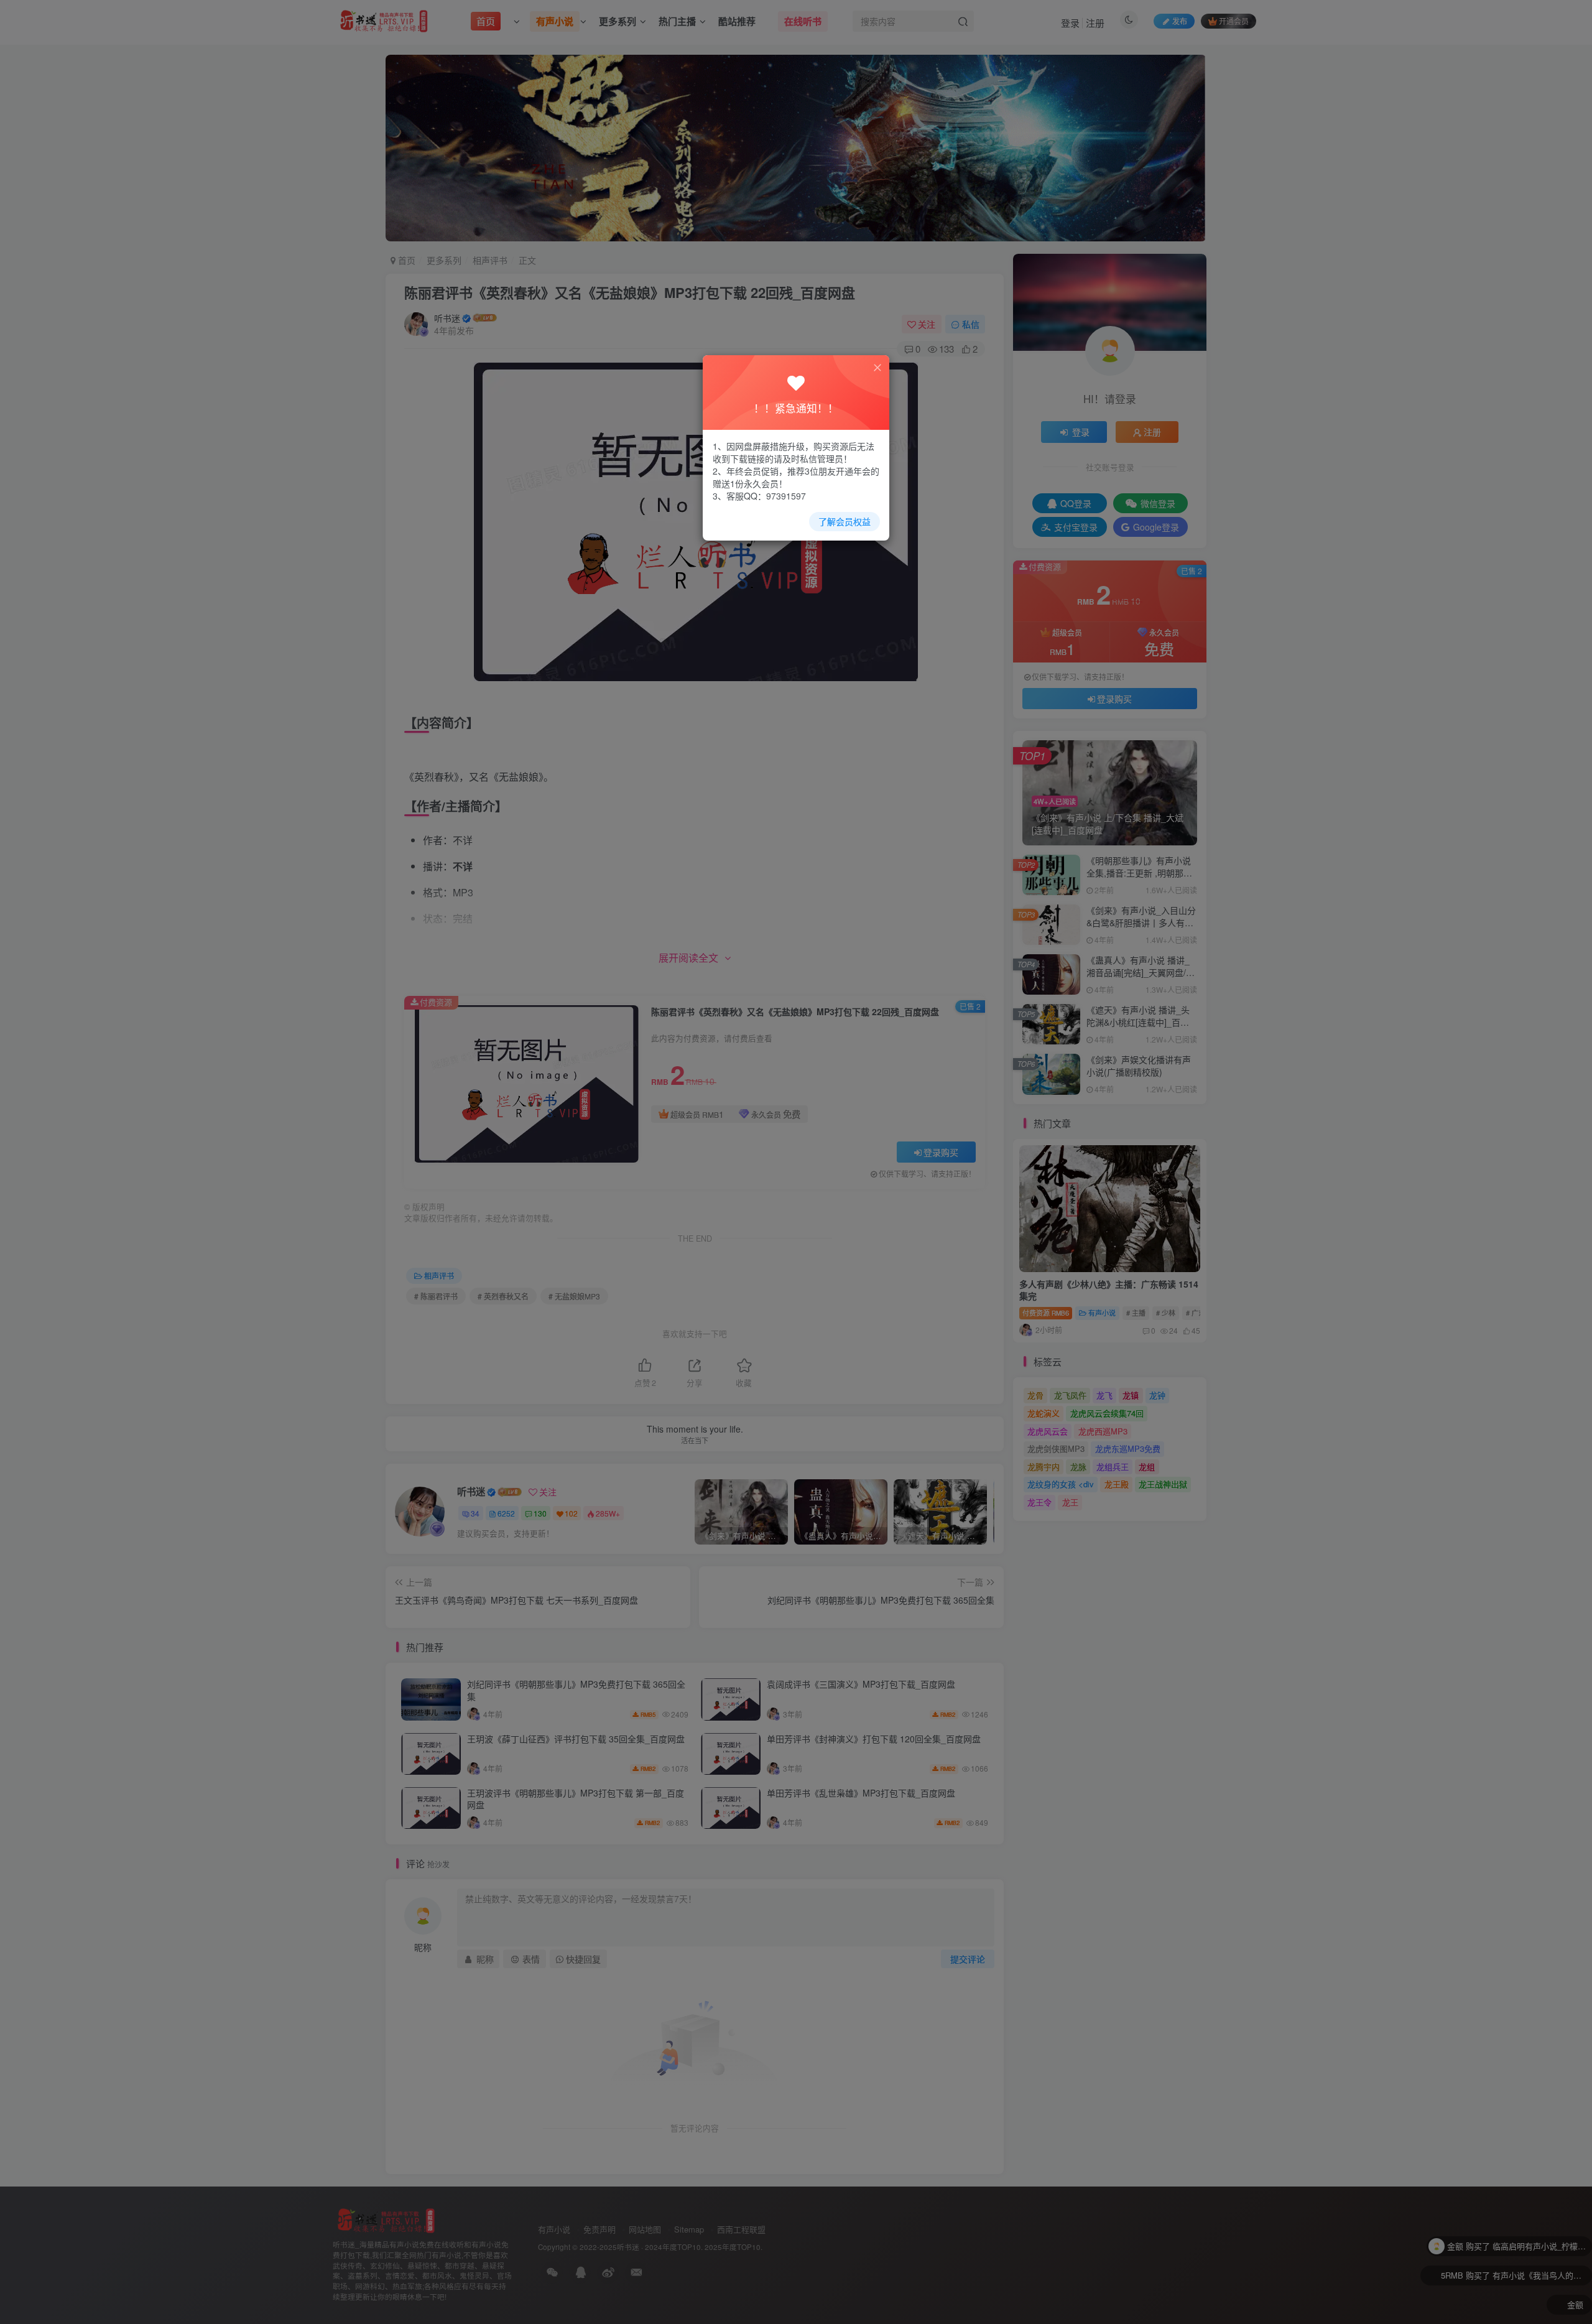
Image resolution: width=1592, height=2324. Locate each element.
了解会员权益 (845, 521)
